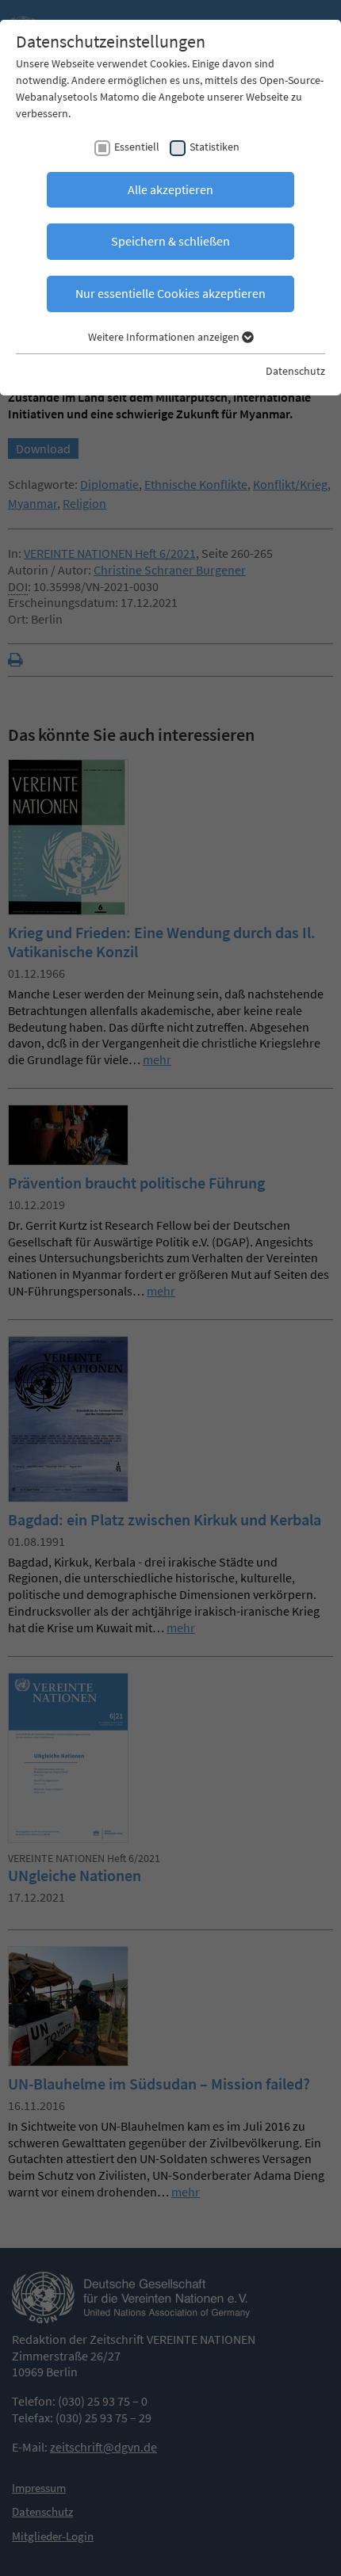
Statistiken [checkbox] (215, 147)
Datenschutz (295, 371)
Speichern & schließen (170, 241)
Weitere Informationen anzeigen (165, 337)
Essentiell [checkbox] (137, 147)
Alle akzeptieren (170, 189)
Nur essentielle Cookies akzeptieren (170, 293)
